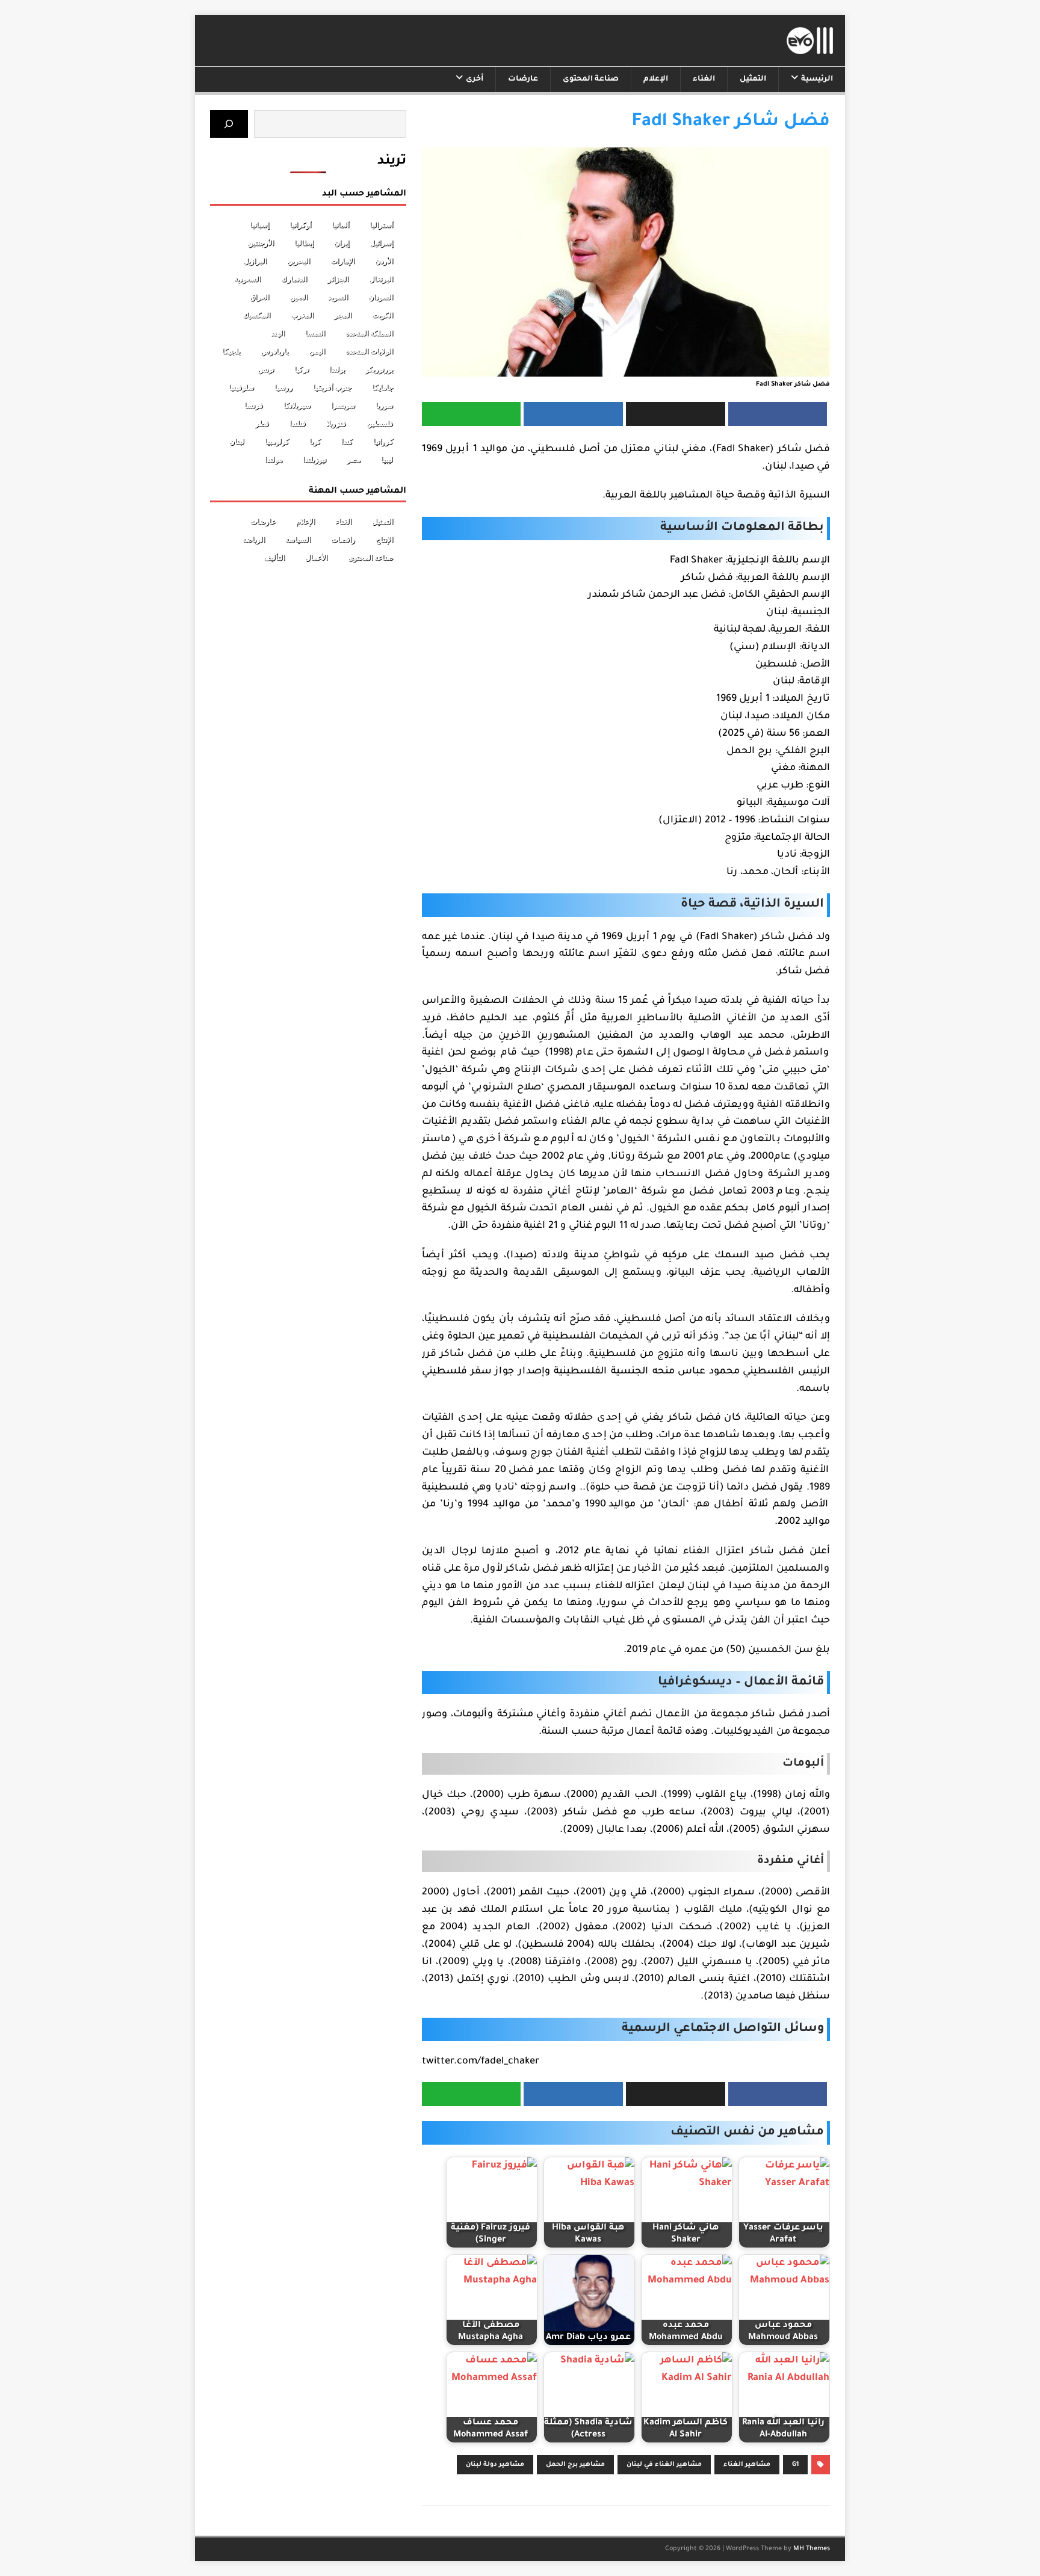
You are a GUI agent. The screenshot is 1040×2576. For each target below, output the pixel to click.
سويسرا (343, 405)
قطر (262, 424)
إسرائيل (381, 243)
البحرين (299, 261)
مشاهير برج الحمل (575, 2465)
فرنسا (254, 405)
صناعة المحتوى (591, 79)
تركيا (302, 369)
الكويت (382, 315)
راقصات (343, 540)
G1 (795, 2465)
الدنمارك (294, 279)
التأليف (274, 558)
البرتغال (381, 279)
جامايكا (382, 387)
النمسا (315, 333)
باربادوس (274, 351)
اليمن (317, 351)
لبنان (237, 442)
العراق (259, 297)
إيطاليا (304, 243)
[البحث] (229, 124)
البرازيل (255, 261)
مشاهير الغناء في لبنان (664, 2465)
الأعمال (316, 558)
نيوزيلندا (314, 460)
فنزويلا (336, 424)
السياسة (298, 540)
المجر (343, 315)
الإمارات (342, 261)
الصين (299, 297)
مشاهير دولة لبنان (495, 2465)
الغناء (704, 79)
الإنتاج (384, 540)
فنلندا (298, 424)
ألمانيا (340, 225)
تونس (266, 369)
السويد (338, 297)
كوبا (315, 442)
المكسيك (256, 315)
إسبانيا (259, 225)
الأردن (384, 261)
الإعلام (656, 79)
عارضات (523, 79)
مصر (354, 460)
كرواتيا (383, 442)
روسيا (283, 387)
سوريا (384, 405)
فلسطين (380, 424)
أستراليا (381, 225)
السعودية (247, 279)
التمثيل (753, 79)
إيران (342, 243)
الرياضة (254, 540)
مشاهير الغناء (747, 2465)
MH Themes (812, 2549)
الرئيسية (817, 79)
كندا (347, 442)
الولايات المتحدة (369, 351)
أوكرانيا (300, 225)
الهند (278, 333)
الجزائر (338, 279)
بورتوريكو (379, 369)
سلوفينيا (241, 387)
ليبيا (387, 460)
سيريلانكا (297, 405)
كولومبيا (277, 442)
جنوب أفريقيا (332, 387)
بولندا (337, 369)
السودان (381, 297)
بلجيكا (231, 351)
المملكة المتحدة (369, 333)
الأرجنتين (261, 243)
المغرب (302, 315)
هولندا (274, 460)
